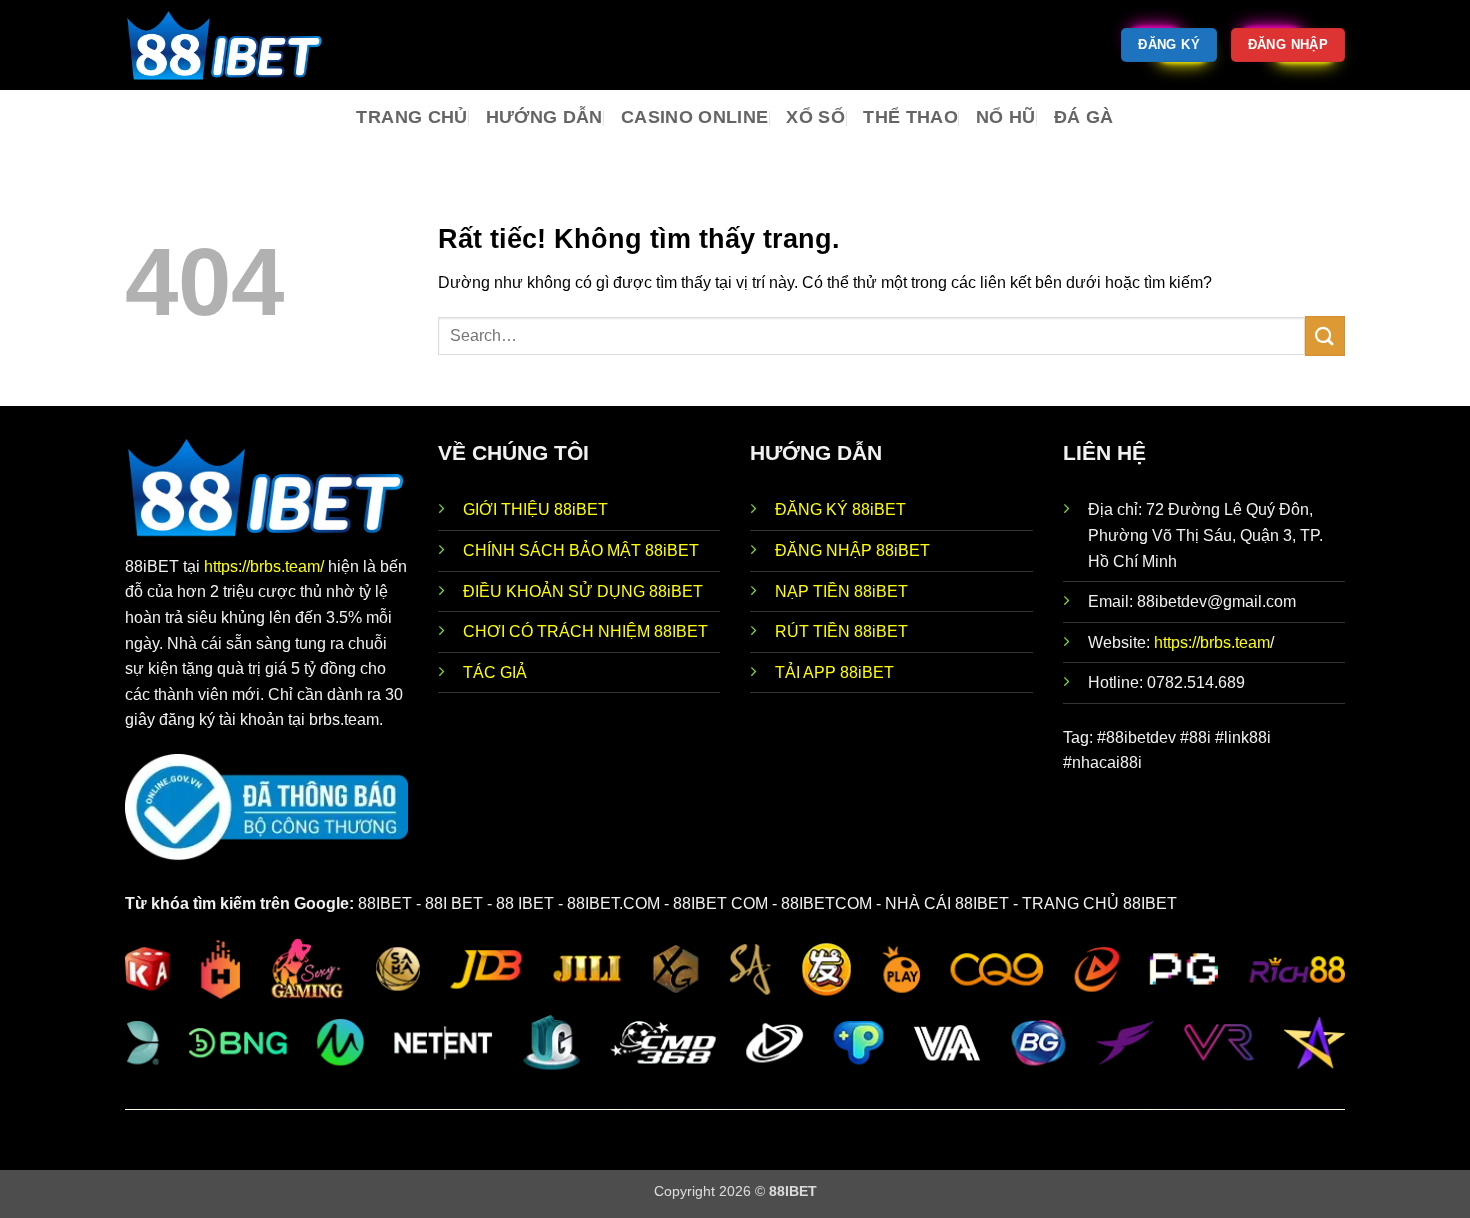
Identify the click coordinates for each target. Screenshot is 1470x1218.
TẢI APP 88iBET (834, 672)
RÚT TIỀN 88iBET (841, 631)
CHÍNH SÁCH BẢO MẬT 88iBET (581, 550)
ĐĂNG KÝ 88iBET (840, 509)
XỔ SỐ (815, 117)
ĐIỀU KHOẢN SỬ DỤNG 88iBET (583, 591)
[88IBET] (225, 45)
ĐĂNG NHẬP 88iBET (852, 550)
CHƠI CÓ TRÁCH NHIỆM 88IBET (585, 631)
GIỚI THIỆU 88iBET (535, 509)
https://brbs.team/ (266, 566)
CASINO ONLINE (695, 117)
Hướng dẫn (544, 117)
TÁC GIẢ (495, 672)
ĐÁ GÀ (1084, 117)
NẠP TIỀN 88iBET (841, 591)
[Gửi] (1325, 335)
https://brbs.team (1212, 642)
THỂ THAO (910, 117)
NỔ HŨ (1006, 117)
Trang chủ (411, 117)
